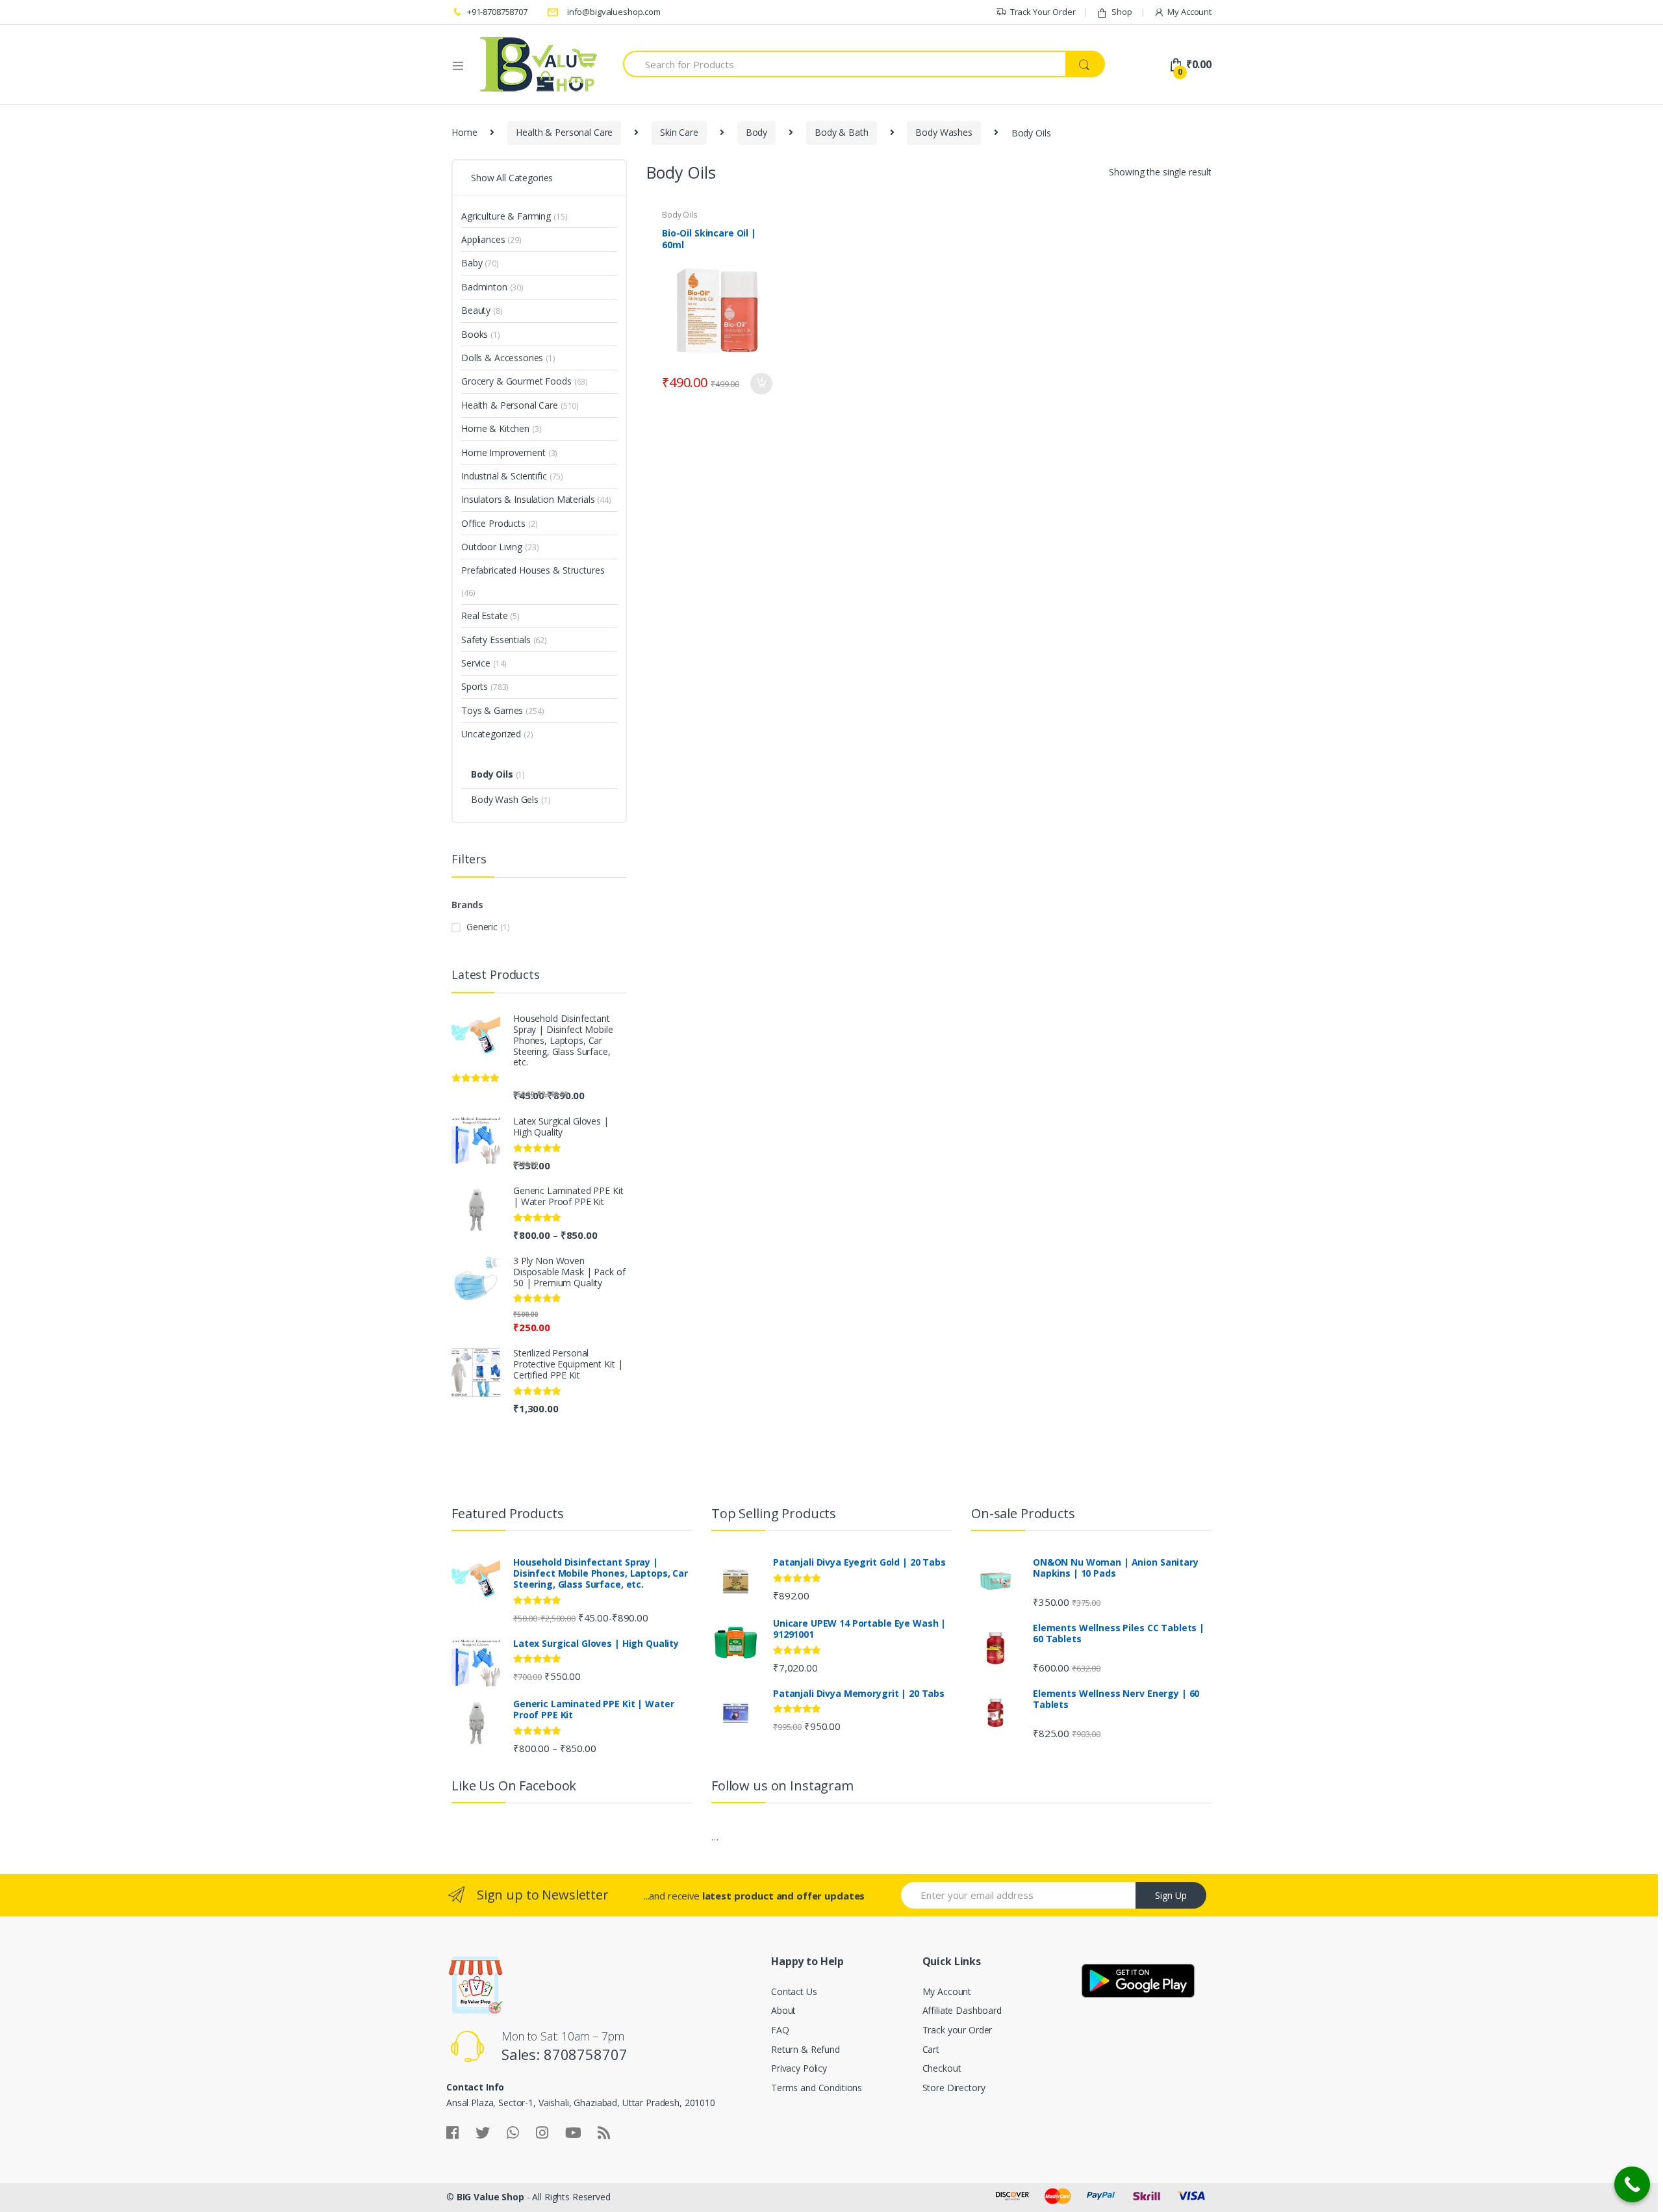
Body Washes (944, 132)
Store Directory (954, 2088)
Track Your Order (1043, 12)
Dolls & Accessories (502, 358)
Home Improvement (503, 452)
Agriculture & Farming (506, 216)
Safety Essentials (496, 640)
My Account (1189, 12)
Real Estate (484, 616)
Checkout (942, 2068)
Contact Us (794, 1991)
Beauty (476, 310)
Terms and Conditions (817, 2088)
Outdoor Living (492, 547)
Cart (931, 2049)
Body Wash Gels (505, 799)
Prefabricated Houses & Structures (533, 570)
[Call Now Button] (1632, 2184)
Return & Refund (806, 2049)
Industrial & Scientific (504, 476)
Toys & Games (492, 710)
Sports (475, 686)
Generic (482, 927)
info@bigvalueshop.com (614, 12)
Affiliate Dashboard (962, 2010)
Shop (1122, 12)
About (783, 2010)
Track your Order (958, 2030)
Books (475, 334)
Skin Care (679, 132)
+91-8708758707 (497, 12)
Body (756, 132)
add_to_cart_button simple (761, 384)
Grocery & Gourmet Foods (516, 381)
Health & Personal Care (564, 132)
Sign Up (1171, 1895)
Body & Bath (841, 132)
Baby (472, 263)
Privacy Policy (799, 2068)
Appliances (483, 239)
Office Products (493, 523)
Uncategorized (491, 734)
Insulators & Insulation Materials (528, 499)
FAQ (780, 2030)
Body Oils (680, 215)
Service (476, 663)
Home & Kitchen (495, 428)
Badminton (484, 287)
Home (464, 132)
